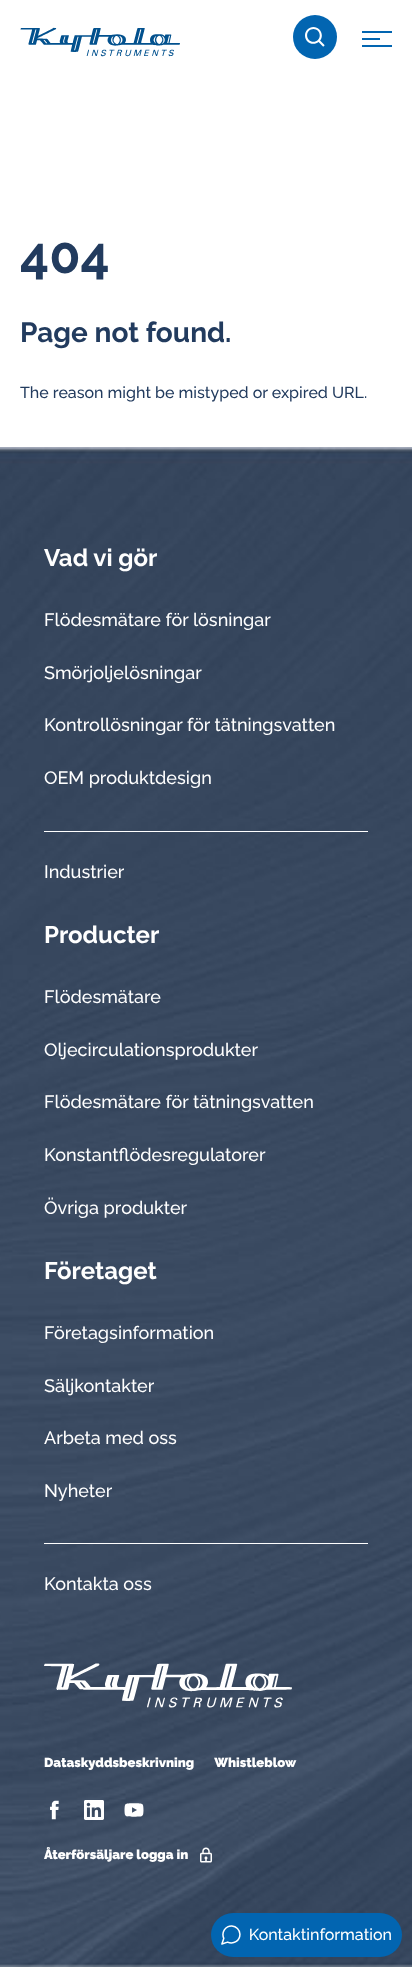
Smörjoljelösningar (123, 673)
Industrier (84, 872)
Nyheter (78, 1491)
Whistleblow (255, 1763)
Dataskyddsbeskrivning (119, 1763)
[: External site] (56, 1810)
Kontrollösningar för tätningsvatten (189, 725)
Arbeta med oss (110, 1438)
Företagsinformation (129, 1333)
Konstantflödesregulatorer (154, 1155)
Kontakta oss (98, 1584)
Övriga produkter (115, 1208)
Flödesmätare (102, 997)
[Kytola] (100, 40)
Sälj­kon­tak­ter (99, 1386)
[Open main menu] (377, 42)
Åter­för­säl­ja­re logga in (116, 1855)
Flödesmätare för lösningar (157, 620)
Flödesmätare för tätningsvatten (179, 1102)
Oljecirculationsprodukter (151, 1050)
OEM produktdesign (128, 778)
